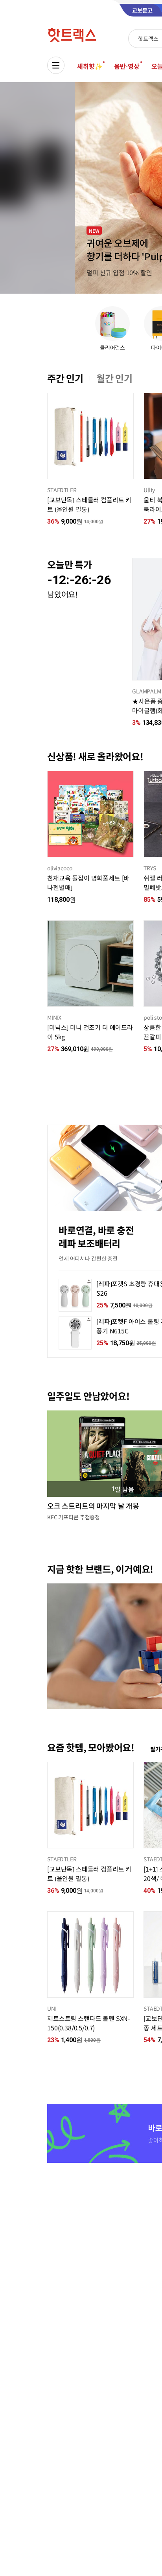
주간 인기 (65, 378)
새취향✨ (90, 66)
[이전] (47, 436)
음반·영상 (127, 66)
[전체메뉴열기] (56, 65)
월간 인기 (114, 378)
